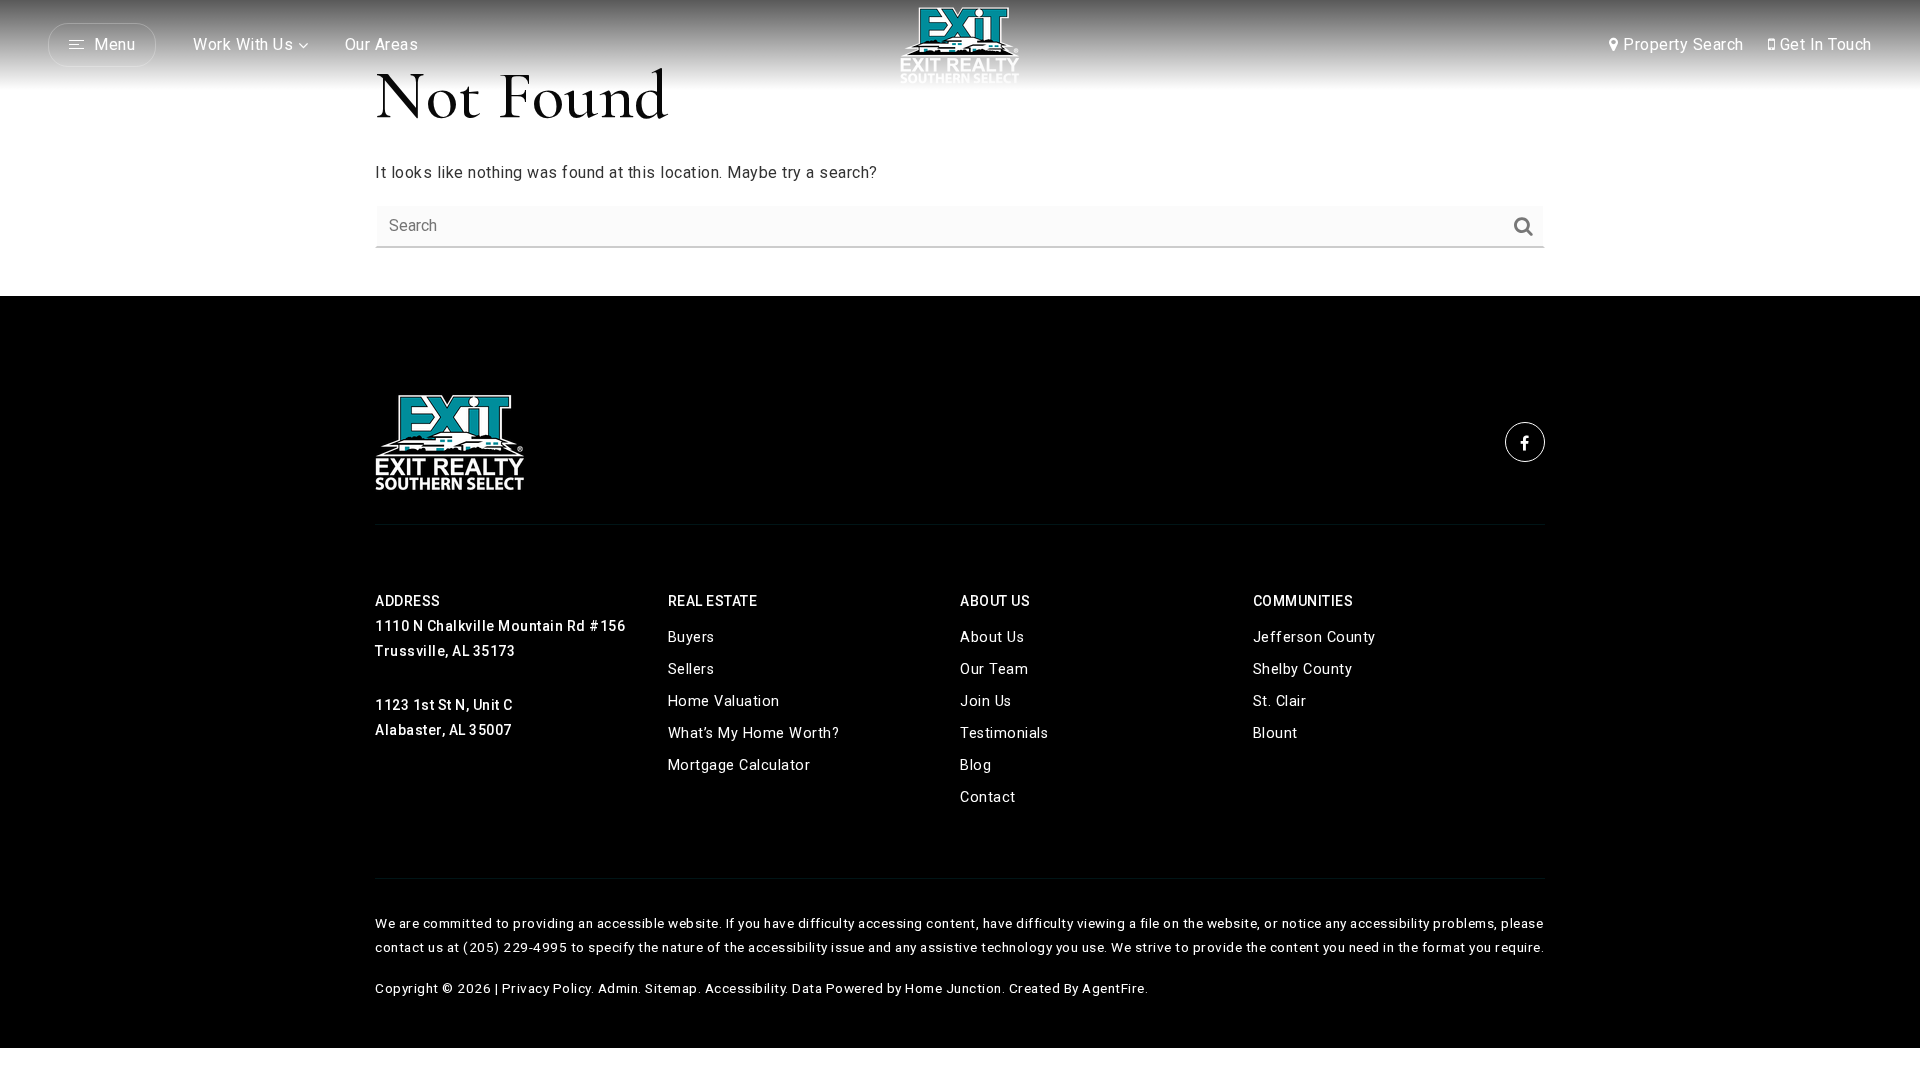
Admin (618, 988)
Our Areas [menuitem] (382, 44)
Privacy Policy (546, 988)
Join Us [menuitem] (986, 701)
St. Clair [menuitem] (1280, 701)
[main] (960, 148)
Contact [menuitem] (988, 797)
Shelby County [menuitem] (1303, 669)
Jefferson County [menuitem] (1314, 637)
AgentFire (1113, 988)
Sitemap (671, 988)
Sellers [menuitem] (691, 669)
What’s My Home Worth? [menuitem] (754, 733)
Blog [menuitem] (975, 765)
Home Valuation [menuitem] (724, 701)
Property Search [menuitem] (1681, 44)
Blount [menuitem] (1275, 733)
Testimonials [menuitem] (1004, 733)
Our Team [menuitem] (994, 669)
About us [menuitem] (992, 637)
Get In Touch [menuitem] (1823, 44)
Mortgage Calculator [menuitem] (739, 765)
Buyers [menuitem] (691, 637)
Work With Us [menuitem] (243, 44)
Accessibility (745, 988)
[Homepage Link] (960, 43)
